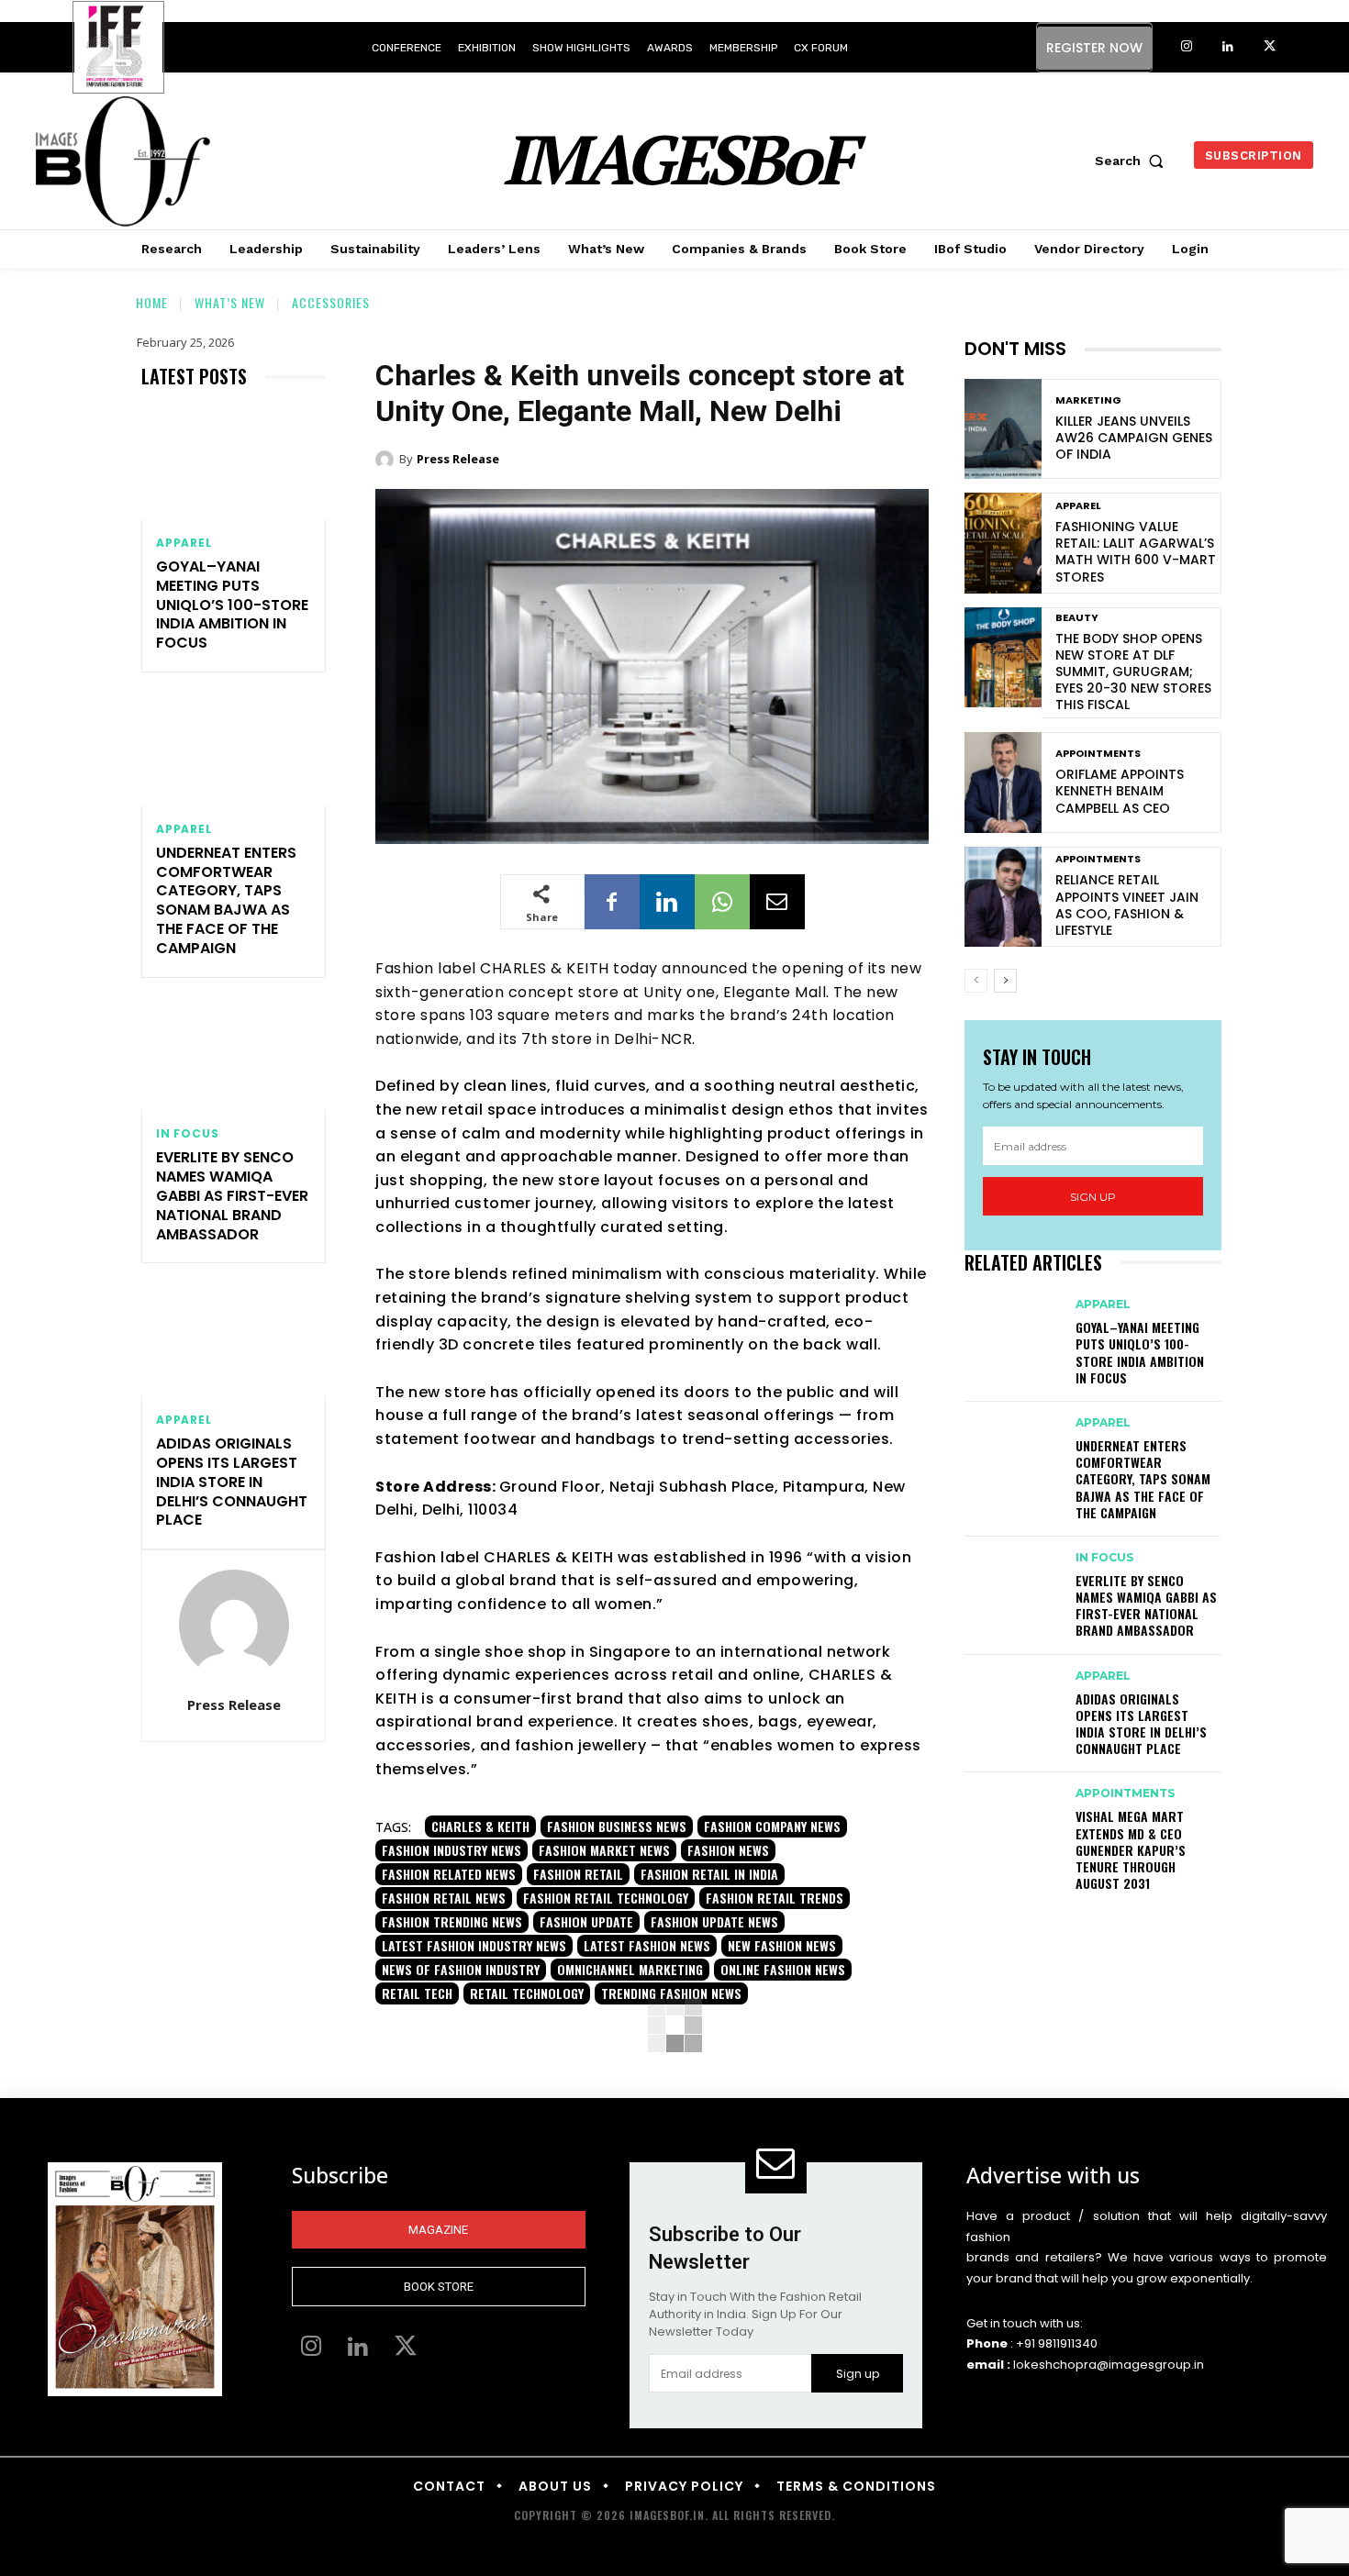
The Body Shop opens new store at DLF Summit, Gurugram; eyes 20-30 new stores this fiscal (1133, 672)
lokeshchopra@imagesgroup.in (1109, 2365)
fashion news (728, 1850)
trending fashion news (671, 1993)
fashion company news (772, 1826)
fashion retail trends (775, 1898)
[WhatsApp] (722, 902)
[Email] (777, 902)
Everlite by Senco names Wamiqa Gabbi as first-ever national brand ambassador (232, 1195)
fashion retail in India (709, 1874)
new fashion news (782, 1945)
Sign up (1093, 1197)
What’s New (230, 302)
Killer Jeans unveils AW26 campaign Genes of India (1134, 438)
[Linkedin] (1228, 47)
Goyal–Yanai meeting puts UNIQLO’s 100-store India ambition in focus (232, 605)
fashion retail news (444, 1898)
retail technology (527, 1993)
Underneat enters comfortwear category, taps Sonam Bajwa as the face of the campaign (226, 900)
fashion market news (604, 1850)
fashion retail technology (606, 1898)
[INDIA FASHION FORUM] (118, 49)
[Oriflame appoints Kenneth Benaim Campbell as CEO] (1003, 782)
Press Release (234, 1704)
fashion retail (578, 1874)
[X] (1270, 47)
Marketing (1088, 400)
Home (152, 302)
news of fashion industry (461, 1969)
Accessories (331, 302)
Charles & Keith (480, 1826)
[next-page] (1005, 981)
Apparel (184, 543)
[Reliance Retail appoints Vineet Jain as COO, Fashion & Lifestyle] (1003, 897)
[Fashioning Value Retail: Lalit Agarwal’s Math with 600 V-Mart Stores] (1003, 543)
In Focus (187, 1134)
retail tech (417, 1993)
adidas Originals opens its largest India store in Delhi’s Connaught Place (232, 1482)
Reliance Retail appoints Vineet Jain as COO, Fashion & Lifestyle (1127, 905)
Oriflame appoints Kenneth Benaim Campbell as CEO (1120, 791)
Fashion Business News (617, 1826)
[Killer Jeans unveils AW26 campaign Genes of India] (1003, 429)
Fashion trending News (452, 1921)
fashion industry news (452, 1850)
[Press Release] (234, 1625)
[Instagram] (1187, 47)
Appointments (1098, 754)
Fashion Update (586, 1921)
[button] (1133, 161)
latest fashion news (647, 1945)
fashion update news (714, 1921)
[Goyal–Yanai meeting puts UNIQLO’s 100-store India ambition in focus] (234, 464)
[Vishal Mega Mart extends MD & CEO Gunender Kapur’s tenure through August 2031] (1011, 1811)
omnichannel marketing (630, 1969)
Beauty (1077, 618)
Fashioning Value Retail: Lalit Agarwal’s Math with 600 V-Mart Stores (1136, 552)
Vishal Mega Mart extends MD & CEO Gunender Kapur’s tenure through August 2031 (1131, 1849)
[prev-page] (976, 981)
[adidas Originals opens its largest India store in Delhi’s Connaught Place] (234, 1341)
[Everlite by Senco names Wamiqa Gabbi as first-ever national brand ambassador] (234, 1055)
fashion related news (449, 1874)
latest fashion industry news (474, 1945)
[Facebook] (612, 902)
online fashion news (783, 1969)
